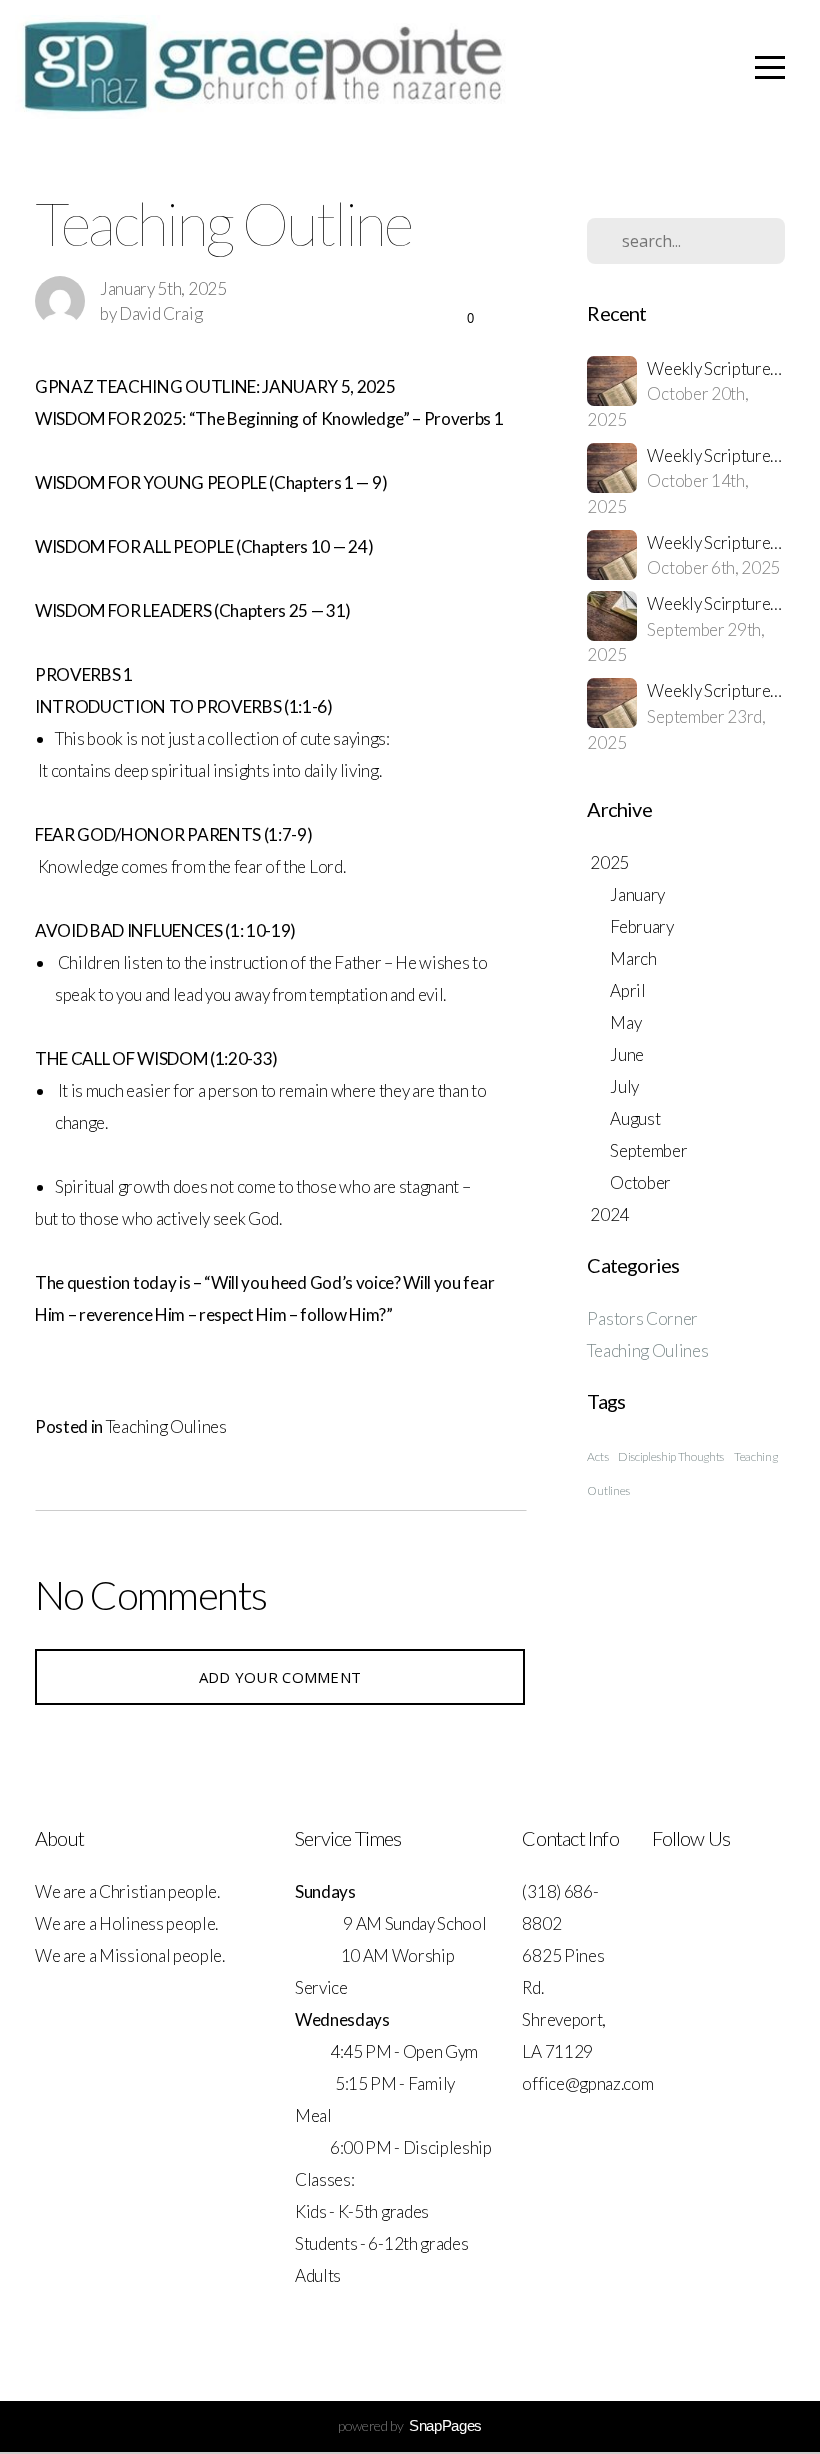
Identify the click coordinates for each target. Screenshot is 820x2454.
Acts (597, 1456)
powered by (410, 2425)
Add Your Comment (280, 1677)
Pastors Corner (642, 1318)
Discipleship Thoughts (671, 1456)
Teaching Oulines (166, 1426)
